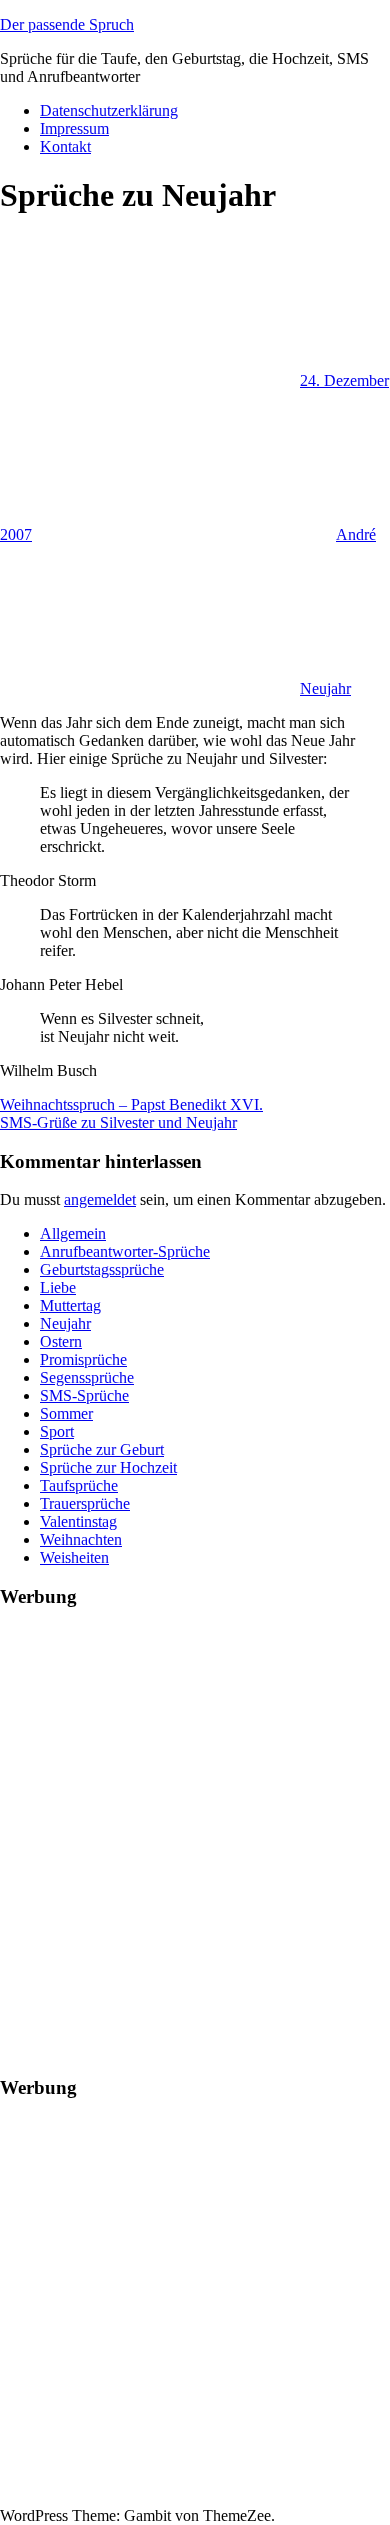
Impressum (74, 128)
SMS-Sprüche (84, 1395)
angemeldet (100, 1199)
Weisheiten (74, 1557)
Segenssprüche (87, 1377)
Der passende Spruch (67, 24)
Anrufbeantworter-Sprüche (125, 1251)
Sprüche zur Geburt (102, 1449)
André (356, 534)
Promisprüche (83, 1359)
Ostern (61, 1341)
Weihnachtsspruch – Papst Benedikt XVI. (131, 1104)
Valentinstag (78, 1521)
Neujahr (325, 688)
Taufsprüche (79, 1485)
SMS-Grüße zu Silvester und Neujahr (118, 1122)
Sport (57, 1431)
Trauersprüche (85, 1503)
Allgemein (73, 1233)
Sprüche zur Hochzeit (108, 1467)
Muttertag (70, 1305)
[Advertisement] (195, 1822)
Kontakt (65, 146)
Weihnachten (81, 1539)
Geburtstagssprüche (102, 1269)
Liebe (58, 1287)
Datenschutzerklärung (109, 110)
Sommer (66, 1413)
